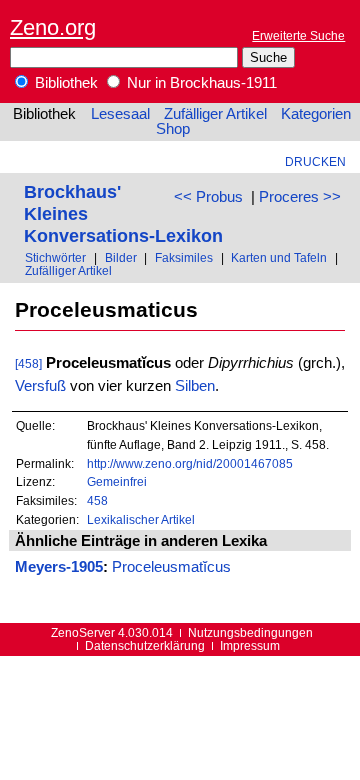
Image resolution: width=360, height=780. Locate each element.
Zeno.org (53, 27)
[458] (28, 363)
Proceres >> (300, 197)
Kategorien (316, 114)
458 (97, 500)
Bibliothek (64, 83)
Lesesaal (120, 114)
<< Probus (208, 197)
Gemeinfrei (117, 481)
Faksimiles (184, 257)
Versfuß (40, 386)
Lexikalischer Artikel (141, 519)
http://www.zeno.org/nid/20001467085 (190, 463)
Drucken (315, 161)
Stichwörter (55, 257)
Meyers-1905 (59, 567)
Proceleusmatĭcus (171, 567)
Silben (195, 386)
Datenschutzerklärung (145, 645)
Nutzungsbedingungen (250, 632)
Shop (173, 129)
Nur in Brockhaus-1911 (200, 83)
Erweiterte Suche (298, 35)
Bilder (121, 257)
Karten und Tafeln (279, 257)
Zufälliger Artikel (215, 114)
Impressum (250, 645)
